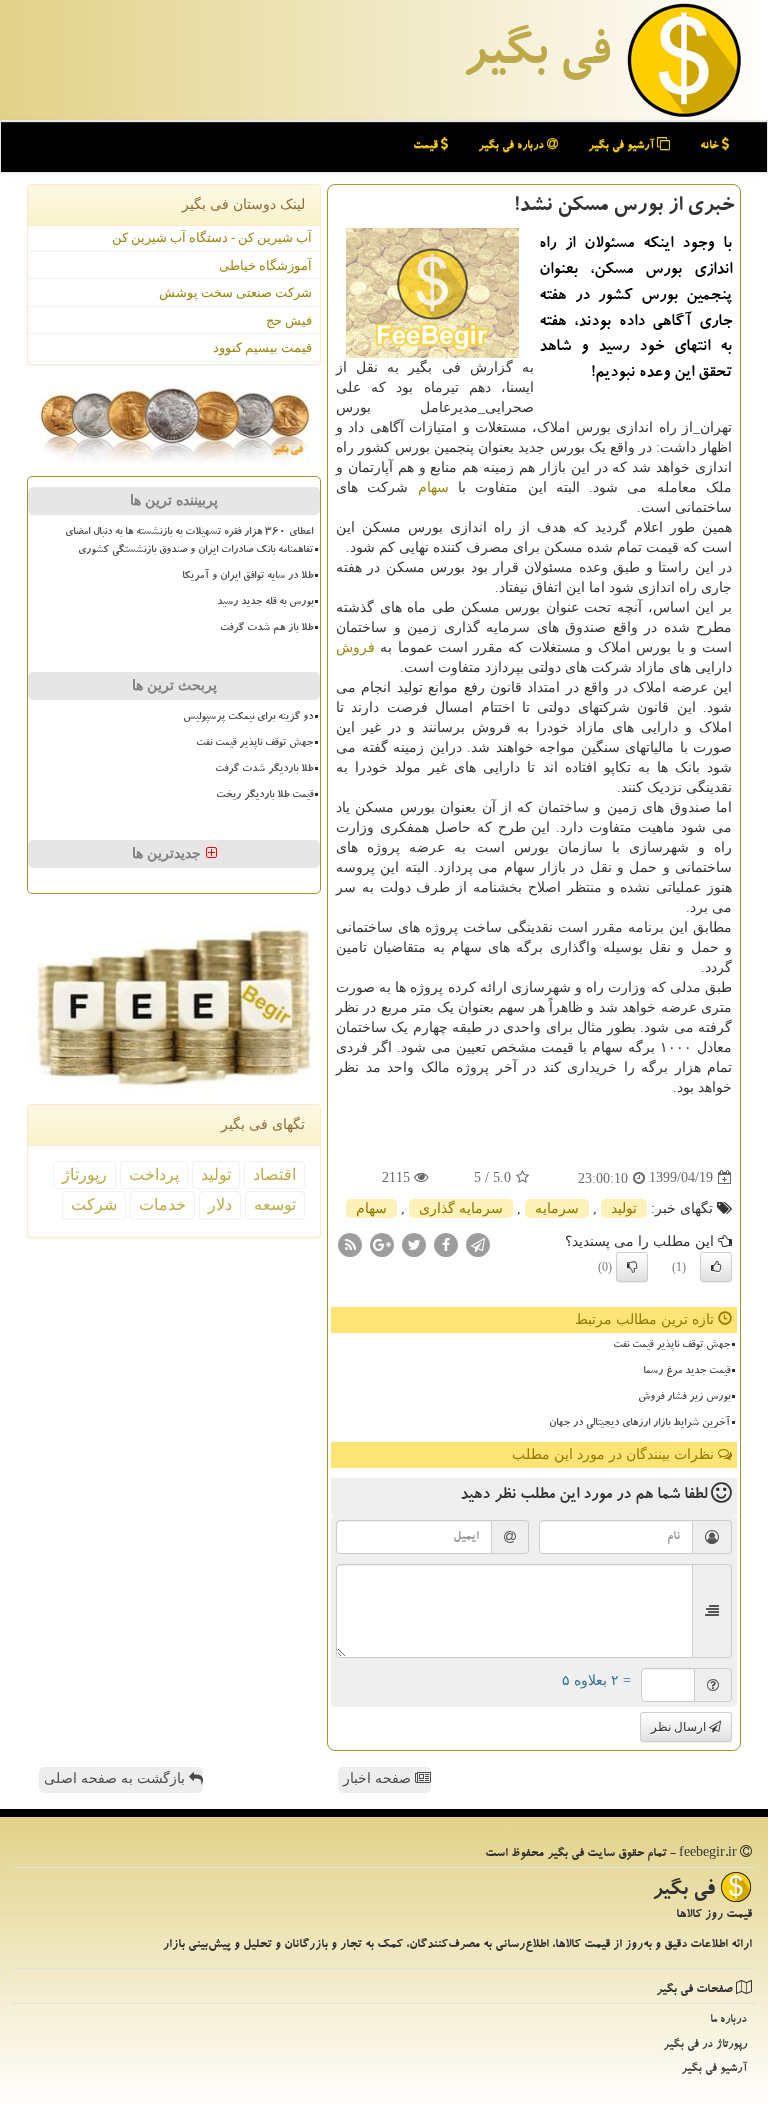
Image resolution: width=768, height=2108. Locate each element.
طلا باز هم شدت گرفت (266, 629)
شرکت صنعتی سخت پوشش (235, 292)
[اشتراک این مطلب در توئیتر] (414, 1243)
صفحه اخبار (379, 1778)
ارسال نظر (680, 1727)
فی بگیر (536, 57)
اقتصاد (274, 1174)
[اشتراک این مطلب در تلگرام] (478, 1243)
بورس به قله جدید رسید (265, 603)
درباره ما (728, 2020)
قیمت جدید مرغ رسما (686, 1372)
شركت (94, 1204)
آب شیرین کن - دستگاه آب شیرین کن (212, 237)
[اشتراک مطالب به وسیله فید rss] (350, 1243)
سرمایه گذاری (461, 1208)
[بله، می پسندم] (716, 1267)
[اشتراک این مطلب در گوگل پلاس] (382, 1243)
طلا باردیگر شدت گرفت (264, 770)
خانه (711, 146)
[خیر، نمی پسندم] (632, 1267)
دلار (220, 1204)
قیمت (427, 146)
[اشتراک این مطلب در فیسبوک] (446, 1243)
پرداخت (154, 1174)
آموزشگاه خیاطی (265, 265)
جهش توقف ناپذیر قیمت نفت (671, 1346)
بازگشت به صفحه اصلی (116, 1778)
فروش (355, 647)
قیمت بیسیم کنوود (262, 347)
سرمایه (557, 1208)
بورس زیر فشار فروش (684, 1398)
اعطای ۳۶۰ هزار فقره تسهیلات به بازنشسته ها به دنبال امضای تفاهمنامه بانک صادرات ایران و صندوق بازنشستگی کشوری (189, 541)
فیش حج (289, 320)
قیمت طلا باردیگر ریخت (264, 796)
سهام (433, 487)
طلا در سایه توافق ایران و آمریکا (247, 577)
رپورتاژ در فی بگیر (705, 2045)
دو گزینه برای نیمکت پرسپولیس (248, 718)
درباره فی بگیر (512, 146)
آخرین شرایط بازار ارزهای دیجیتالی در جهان (639, 1424)
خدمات (162, 1204)
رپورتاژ (84, 1174)
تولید (624, 1208)
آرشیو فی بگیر (622, 146)
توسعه (275, 1204)
